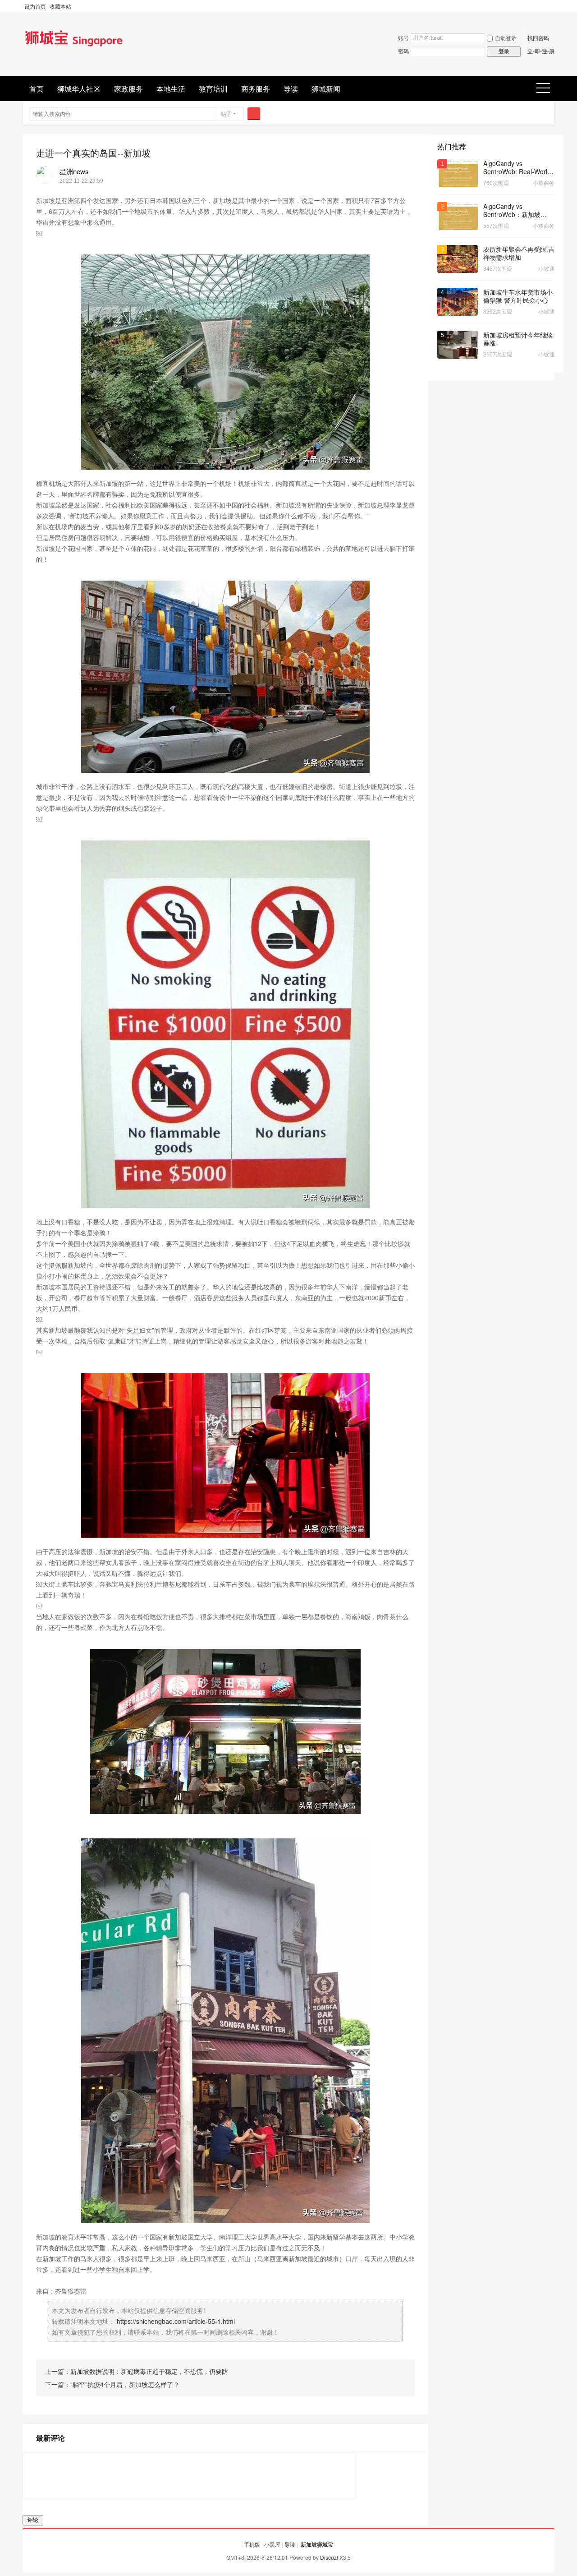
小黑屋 (272, 2544)
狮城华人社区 (79, 89)
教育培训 (213, 89)
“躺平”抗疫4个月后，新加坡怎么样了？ (125, 2384)
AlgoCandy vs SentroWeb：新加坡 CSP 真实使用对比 (512, 210)
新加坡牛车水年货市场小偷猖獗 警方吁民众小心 (518, 296)
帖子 (226, 113)
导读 (291, 89)
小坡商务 (544, 182)
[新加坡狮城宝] (74, 47)
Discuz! (329, 2557)
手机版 (252, 2544)
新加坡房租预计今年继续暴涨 (518, 339)
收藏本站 (60, 6)
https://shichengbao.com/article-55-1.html (176, 2321)
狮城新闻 (326, 89)
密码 (403, 51)
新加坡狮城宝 (317, 2544)
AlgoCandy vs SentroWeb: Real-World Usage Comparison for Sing (517, 167)
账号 (403, 38)
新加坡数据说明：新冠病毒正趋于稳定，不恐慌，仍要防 (149, 2371)
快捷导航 (546, 89)
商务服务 (256, 89)
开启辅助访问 (552, 6)
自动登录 (506, 38)
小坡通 (546, 268)
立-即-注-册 (541, 51)
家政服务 (128, 89)
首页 (37, 89)
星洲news (74, 171)
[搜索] (254, 114)
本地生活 (171, 89)
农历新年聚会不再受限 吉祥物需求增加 (519, 253)
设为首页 (35, 6)
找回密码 (538, 38)
